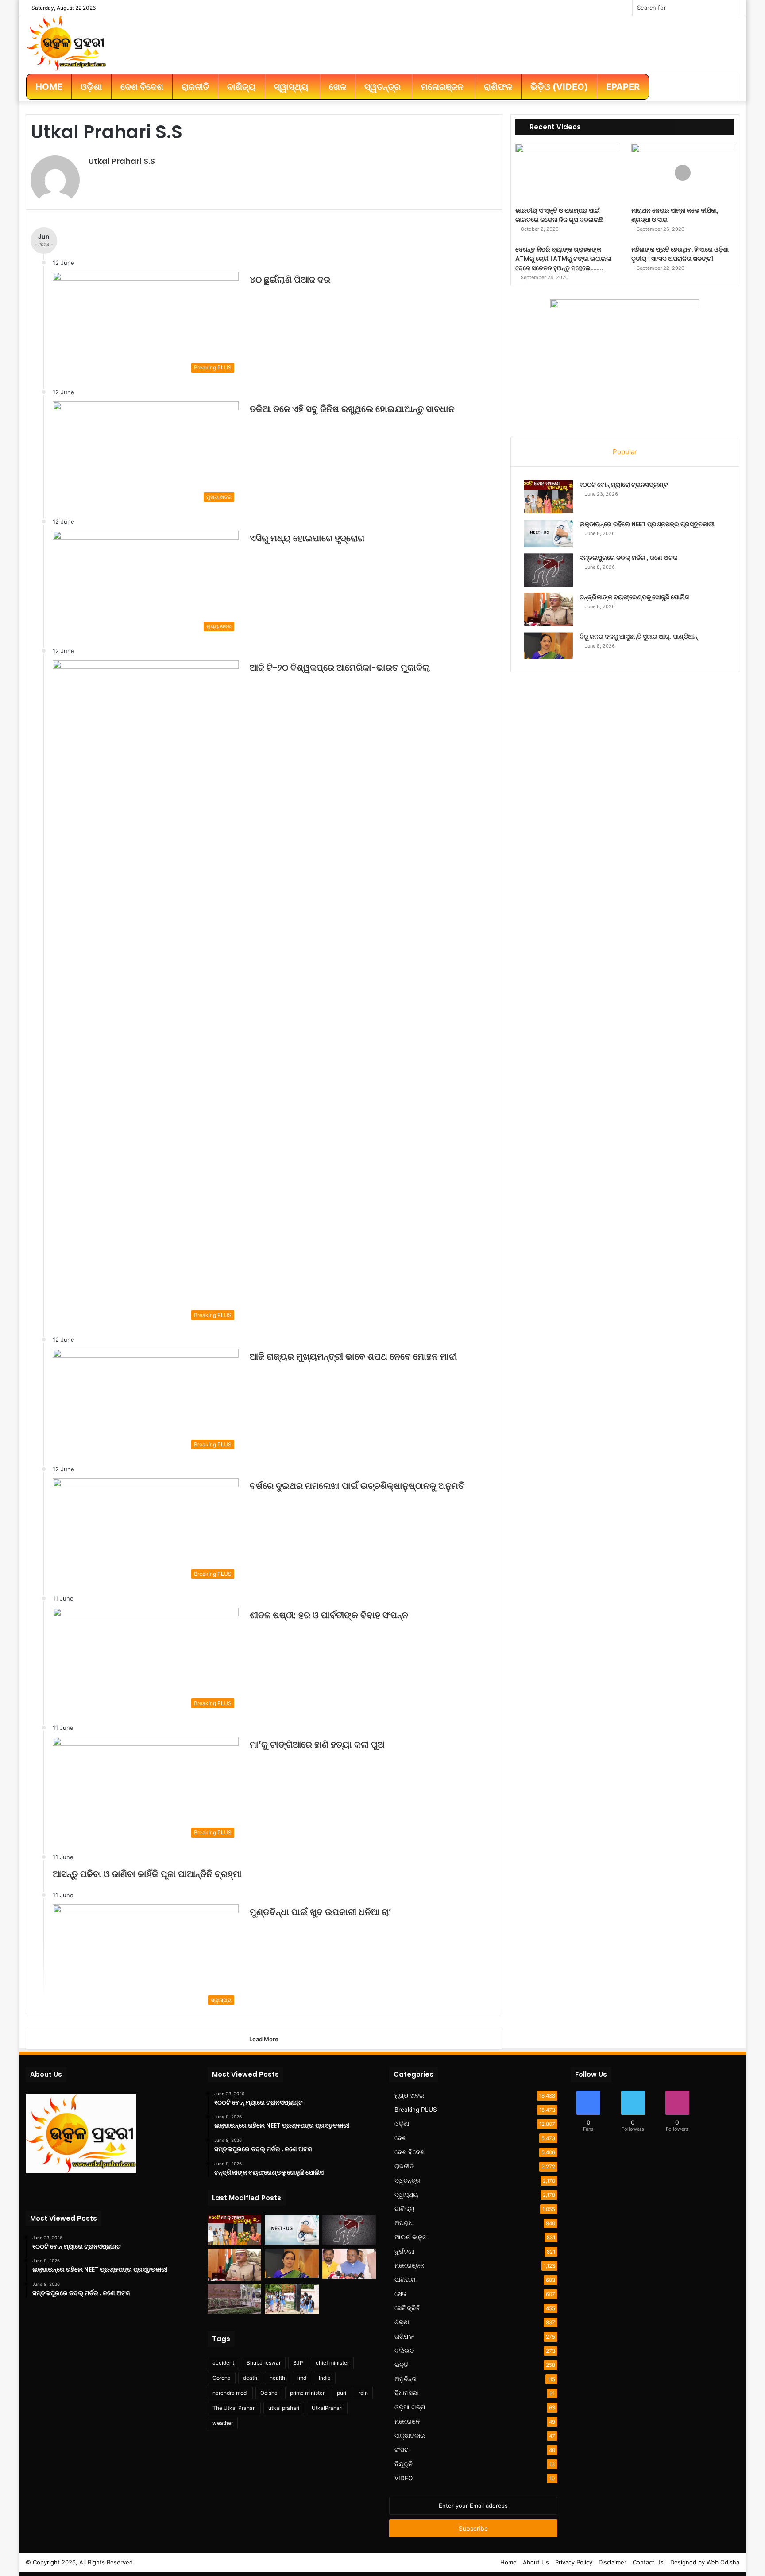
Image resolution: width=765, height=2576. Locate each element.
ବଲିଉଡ (404, 2351)
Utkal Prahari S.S (122, 161)
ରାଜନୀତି (404, 2166)
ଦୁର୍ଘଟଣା (404, 2251)
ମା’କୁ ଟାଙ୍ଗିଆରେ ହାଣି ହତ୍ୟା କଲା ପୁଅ (317, 1745)
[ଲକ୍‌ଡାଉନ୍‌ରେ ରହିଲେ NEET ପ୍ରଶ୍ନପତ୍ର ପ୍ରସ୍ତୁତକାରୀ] (549, 533)
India (325, 2378)
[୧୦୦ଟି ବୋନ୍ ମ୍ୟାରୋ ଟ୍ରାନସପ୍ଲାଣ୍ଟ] (549, 497)
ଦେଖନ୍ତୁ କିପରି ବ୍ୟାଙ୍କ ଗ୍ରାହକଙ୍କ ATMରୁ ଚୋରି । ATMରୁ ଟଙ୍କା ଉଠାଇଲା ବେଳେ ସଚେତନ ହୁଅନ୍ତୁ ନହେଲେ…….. (563, 259)
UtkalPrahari (327, 2408)
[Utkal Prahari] (66, 43)
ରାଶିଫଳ (404, 2336)
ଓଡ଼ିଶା (402, 2124)
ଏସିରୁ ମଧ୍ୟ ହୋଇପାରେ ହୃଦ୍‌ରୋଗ (307, 538)
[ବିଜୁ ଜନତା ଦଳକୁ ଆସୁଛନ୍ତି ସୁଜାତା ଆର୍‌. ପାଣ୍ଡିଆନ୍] (549, 645)
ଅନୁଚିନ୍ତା (406, 2379)
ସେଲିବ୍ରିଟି (408, 2308)
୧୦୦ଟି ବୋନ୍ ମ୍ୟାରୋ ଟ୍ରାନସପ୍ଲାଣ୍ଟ (624, 485)
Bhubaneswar (264, 2363)
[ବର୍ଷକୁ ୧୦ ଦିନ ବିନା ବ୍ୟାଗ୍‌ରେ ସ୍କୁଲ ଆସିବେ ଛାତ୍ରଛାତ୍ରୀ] (292, 2299)
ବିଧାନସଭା (407, 2393)
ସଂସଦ (402, 2450)
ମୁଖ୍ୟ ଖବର (409, 2095)
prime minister (307, 2393)
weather (223, 2423)
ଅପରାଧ (404, 2223)
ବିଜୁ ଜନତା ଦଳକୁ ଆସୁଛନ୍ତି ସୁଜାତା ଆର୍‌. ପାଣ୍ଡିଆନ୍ (639, 637)
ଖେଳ (400, 2294)
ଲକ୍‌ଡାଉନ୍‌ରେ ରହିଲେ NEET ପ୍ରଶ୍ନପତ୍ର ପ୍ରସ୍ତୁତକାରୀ (647, 524)
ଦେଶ (400, 2138)
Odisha (269, 2393)
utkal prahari (284, 2408)
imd (302, 2378)
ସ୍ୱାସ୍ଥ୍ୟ (406, 2195)
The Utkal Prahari (234, 2408)
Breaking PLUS (416, 2110)
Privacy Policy (574, 2562)
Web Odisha (723, 2562)
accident (223, 2363)
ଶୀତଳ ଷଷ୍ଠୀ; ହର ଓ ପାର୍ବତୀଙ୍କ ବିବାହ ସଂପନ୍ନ (329, 1615)
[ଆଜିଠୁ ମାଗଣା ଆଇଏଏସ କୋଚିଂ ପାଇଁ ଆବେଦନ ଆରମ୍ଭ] (234, 2299)
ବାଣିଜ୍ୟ (405, 2209)
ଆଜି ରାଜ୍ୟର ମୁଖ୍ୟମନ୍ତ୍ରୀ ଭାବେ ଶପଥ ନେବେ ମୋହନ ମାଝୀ (353, 1356)
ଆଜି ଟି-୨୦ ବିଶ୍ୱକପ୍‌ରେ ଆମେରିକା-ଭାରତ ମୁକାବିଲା (340, 668)
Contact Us (648, 2562)
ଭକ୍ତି (401, 2365)
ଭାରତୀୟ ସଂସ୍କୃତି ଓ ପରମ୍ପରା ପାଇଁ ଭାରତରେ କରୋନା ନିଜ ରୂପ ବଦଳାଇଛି (559, 215)
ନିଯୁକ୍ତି (404, 2464)
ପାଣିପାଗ (405, 2280)
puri (342, 2393)
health (277, 2378)
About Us (536, 2562)
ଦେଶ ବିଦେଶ (410, 2152)
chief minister (332, 2363)
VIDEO (404, 2478)
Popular (625, 452)
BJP (298, 2363)
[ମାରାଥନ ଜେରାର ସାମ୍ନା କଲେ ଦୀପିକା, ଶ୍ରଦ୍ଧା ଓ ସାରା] (683, 173)
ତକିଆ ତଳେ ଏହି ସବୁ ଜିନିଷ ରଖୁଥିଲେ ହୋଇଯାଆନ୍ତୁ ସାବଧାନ (352, 409)
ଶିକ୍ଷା (402, 2322)
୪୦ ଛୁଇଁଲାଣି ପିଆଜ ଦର (290, 280)
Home (508, 2562)
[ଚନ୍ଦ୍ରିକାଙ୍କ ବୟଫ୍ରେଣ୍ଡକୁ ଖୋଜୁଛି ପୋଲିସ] (549, 609)
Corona (222, 2378)
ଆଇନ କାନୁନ (411, 2237)
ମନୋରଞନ (407, 2421)
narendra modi (230, 2393)
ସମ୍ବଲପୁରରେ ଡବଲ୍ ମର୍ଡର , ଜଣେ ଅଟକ (628, 558)
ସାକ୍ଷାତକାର (410, 2436)
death (250, 2378)
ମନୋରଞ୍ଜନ (410, 2265)
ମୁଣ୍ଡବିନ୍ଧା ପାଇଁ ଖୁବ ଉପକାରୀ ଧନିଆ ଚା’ (321, 1912)
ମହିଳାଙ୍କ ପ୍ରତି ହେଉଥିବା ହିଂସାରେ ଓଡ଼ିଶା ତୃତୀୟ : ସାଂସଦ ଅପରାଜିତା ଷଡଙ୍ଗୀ (680, 254)
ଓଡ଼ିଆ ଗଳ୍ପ (410, 2407)
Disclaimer (612, 2562)
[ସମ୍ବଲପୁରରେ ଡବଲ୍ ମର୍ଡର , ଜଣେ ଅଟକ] (549, 570)
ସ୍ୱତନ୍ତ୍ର (408, 2180)
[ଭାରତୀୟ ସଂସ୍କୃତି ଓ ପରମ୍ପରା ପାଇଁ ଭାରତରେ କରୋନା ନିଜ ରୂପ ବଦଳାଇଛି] (567, 173)
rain (363, 2393)
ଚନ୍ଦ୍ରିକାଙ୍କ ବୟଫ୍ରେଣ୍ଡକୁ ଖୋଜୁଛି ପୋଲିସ (634, 597)
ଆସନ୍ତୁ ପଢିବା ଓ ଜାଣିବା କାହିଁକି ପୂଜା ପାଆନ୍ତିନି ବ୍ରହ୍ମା (147, 1874)
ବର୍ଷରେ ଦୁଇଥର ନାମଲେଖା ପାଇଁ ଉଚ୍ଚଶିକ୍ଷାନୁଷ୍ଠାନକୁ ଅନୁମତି (357, 1486)
